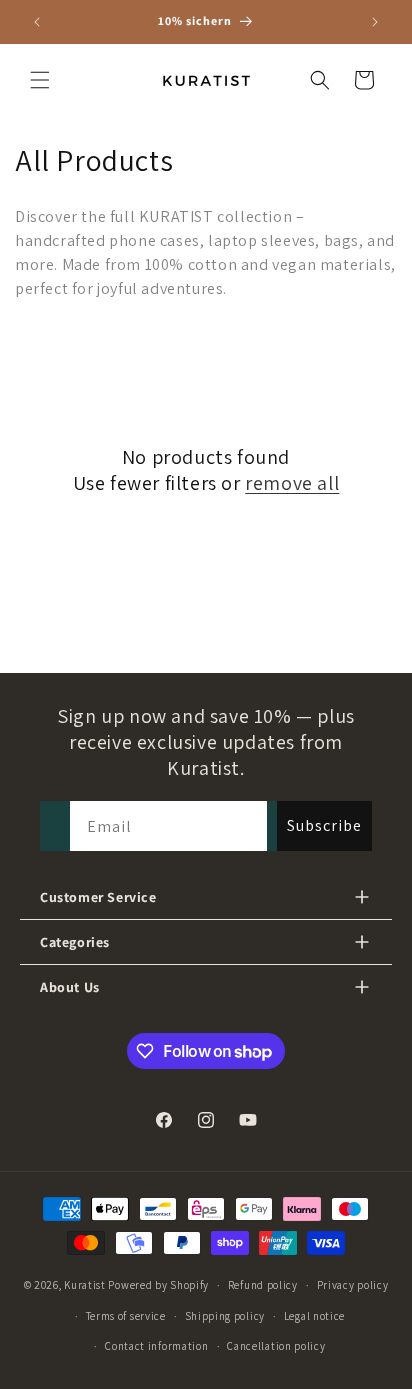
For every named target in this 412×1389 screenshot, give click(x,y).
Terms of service (126, 1316)
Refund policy (263, 1285)
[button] (40, 80)
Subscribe (324, 825)
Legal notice (314, 1316)
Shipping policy (225, 1316)
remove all (292, 483)
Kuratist (85, 1285)
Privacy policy (353, 1285)
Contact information (156, 1346)
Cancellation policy (276, 1346)
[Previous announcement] (37, 22)
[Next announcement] (375, 22)
